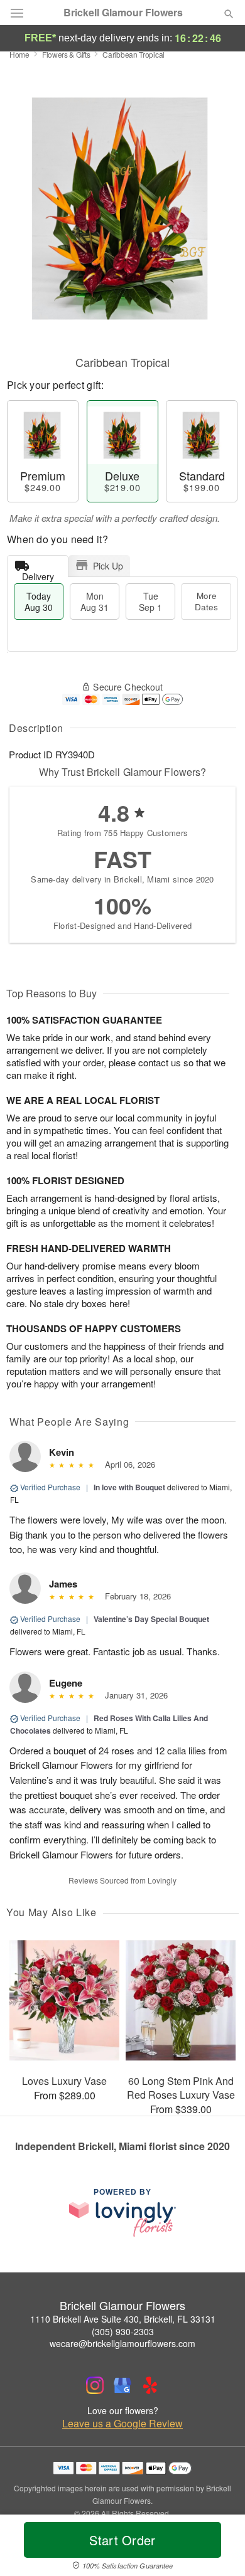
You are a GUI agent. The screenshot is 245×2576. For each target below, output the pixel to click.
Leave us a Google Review (122, 2424)
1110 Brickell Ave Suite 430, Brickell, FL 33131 (123, 2319)
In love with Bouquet (129, 1487)
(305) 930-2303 (123, 2331)
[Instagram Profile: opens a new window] (95, 2385)
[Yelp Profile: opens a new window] (150, 2385)
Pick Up (108, 566)
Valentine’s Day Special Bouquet (151, 1619)
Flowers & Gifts (66, 54)
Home (19, 54)
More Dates (206, 601)
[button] (218, 2548)
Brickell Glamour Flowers (123, 13)
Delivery (38, 574)
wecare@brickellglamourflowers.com (122, 2343)
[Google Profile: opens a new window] (122, 2385)
